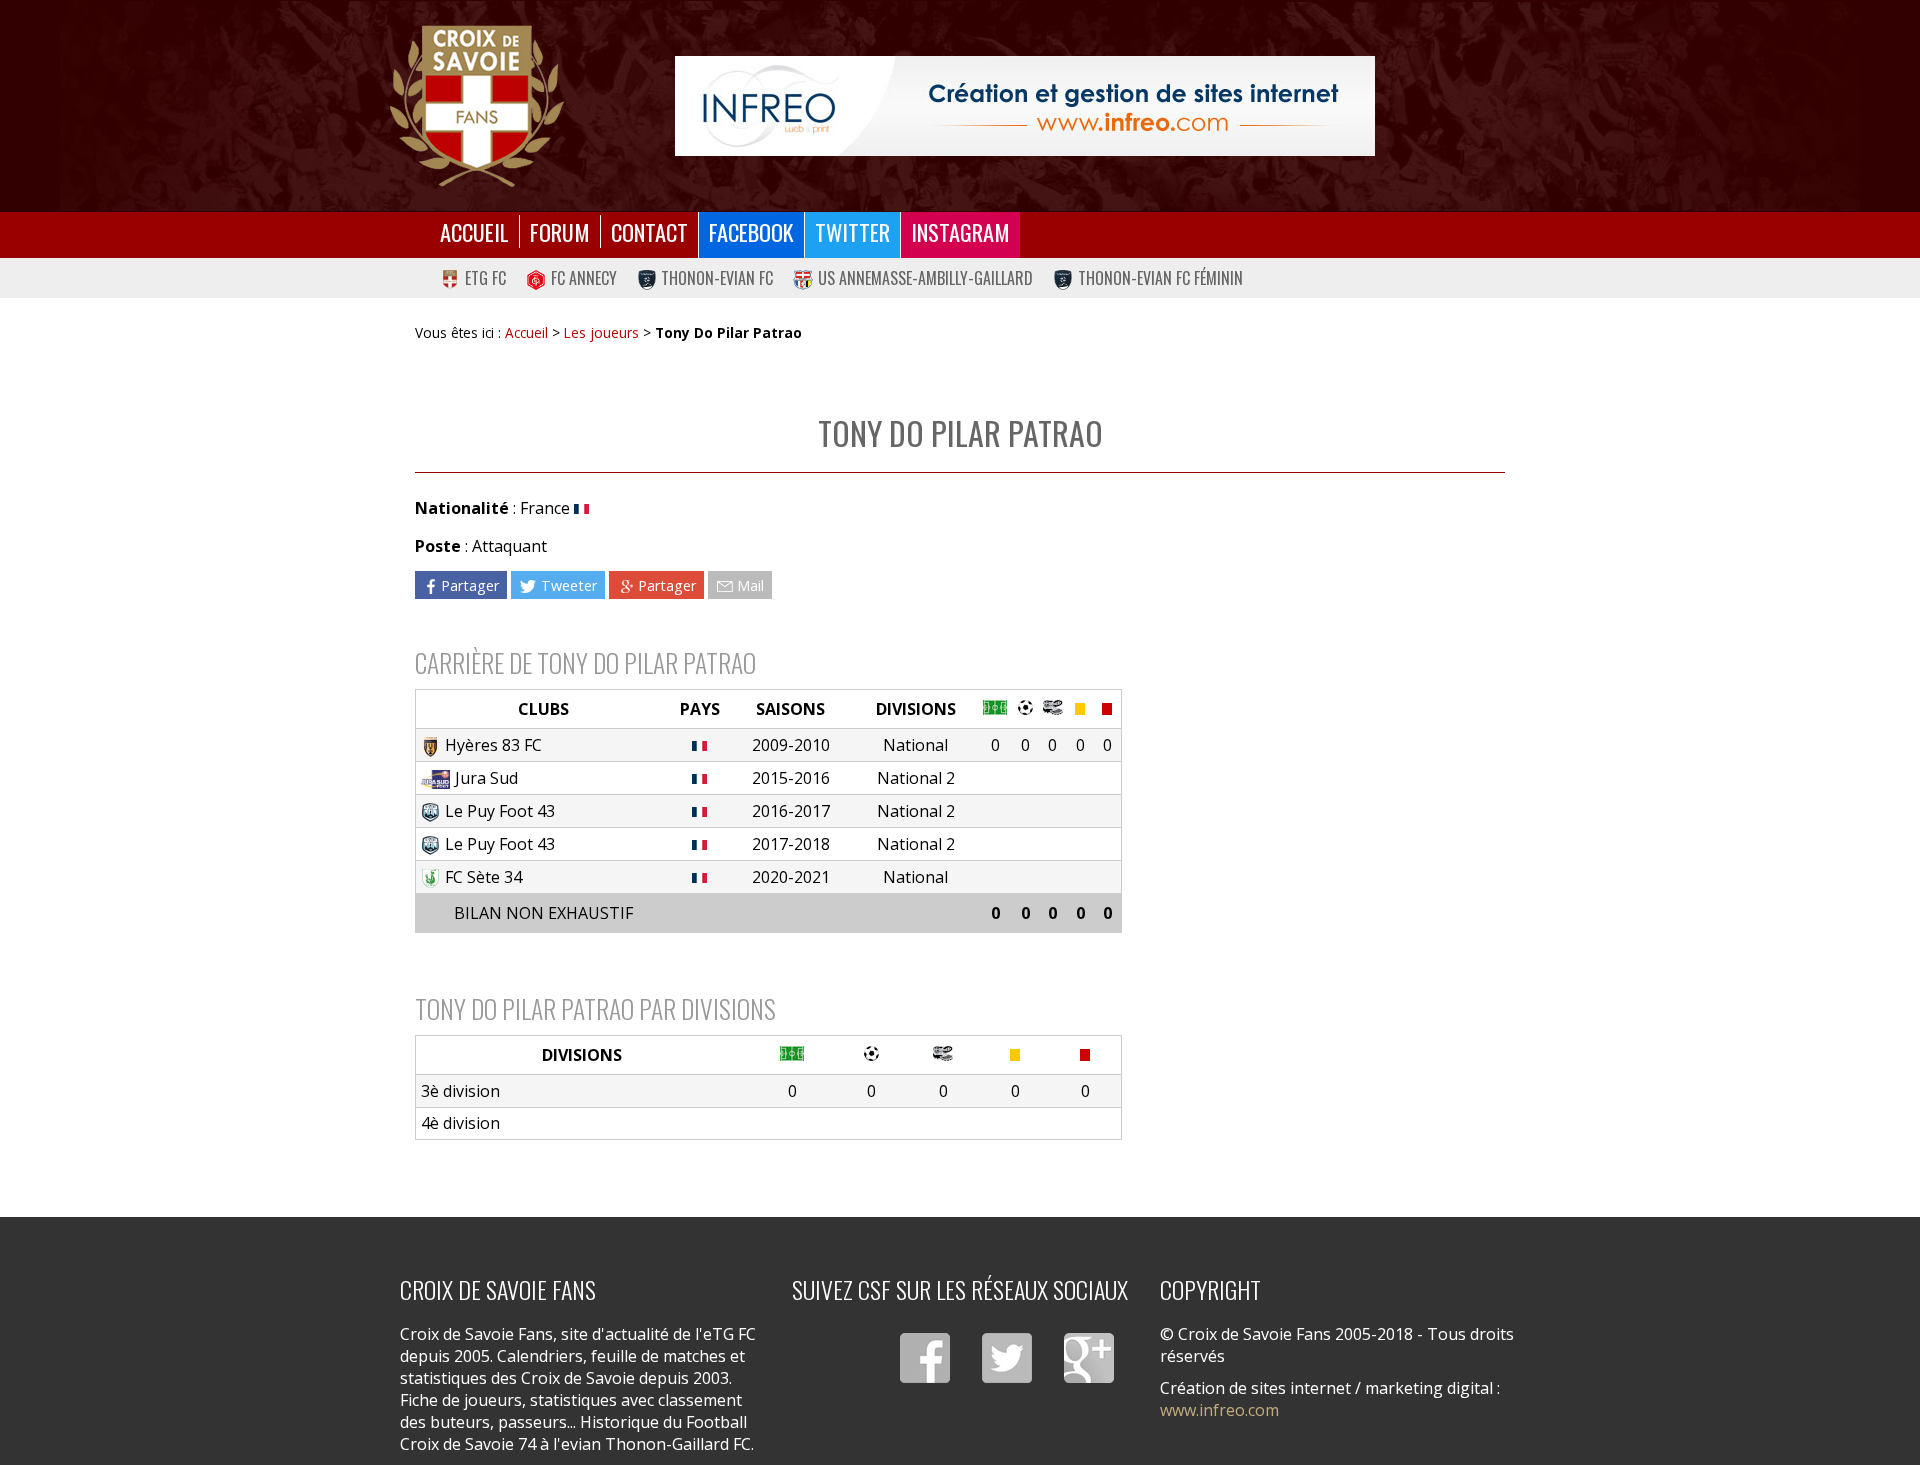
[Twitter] (1007, 1358)
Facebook (751, 231)
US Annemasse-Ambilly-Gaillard (925, 278)
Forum (560, 231)
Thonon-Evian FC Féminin (1160, 278)
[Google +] (1089, 1358)
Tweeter (569, 584)
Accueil (474, 231)
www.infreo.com (1219, 1410)
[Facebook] (925, 1358)
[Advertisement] (1313, 669)
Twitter (852, 231)
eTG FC (485, 278)
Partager (470, 584)
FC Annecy (584, 278)
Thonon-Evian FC (717, 278)
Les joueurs (601, 332)
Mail (750, 584)
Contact (649, 231)
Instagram (960, 231)
